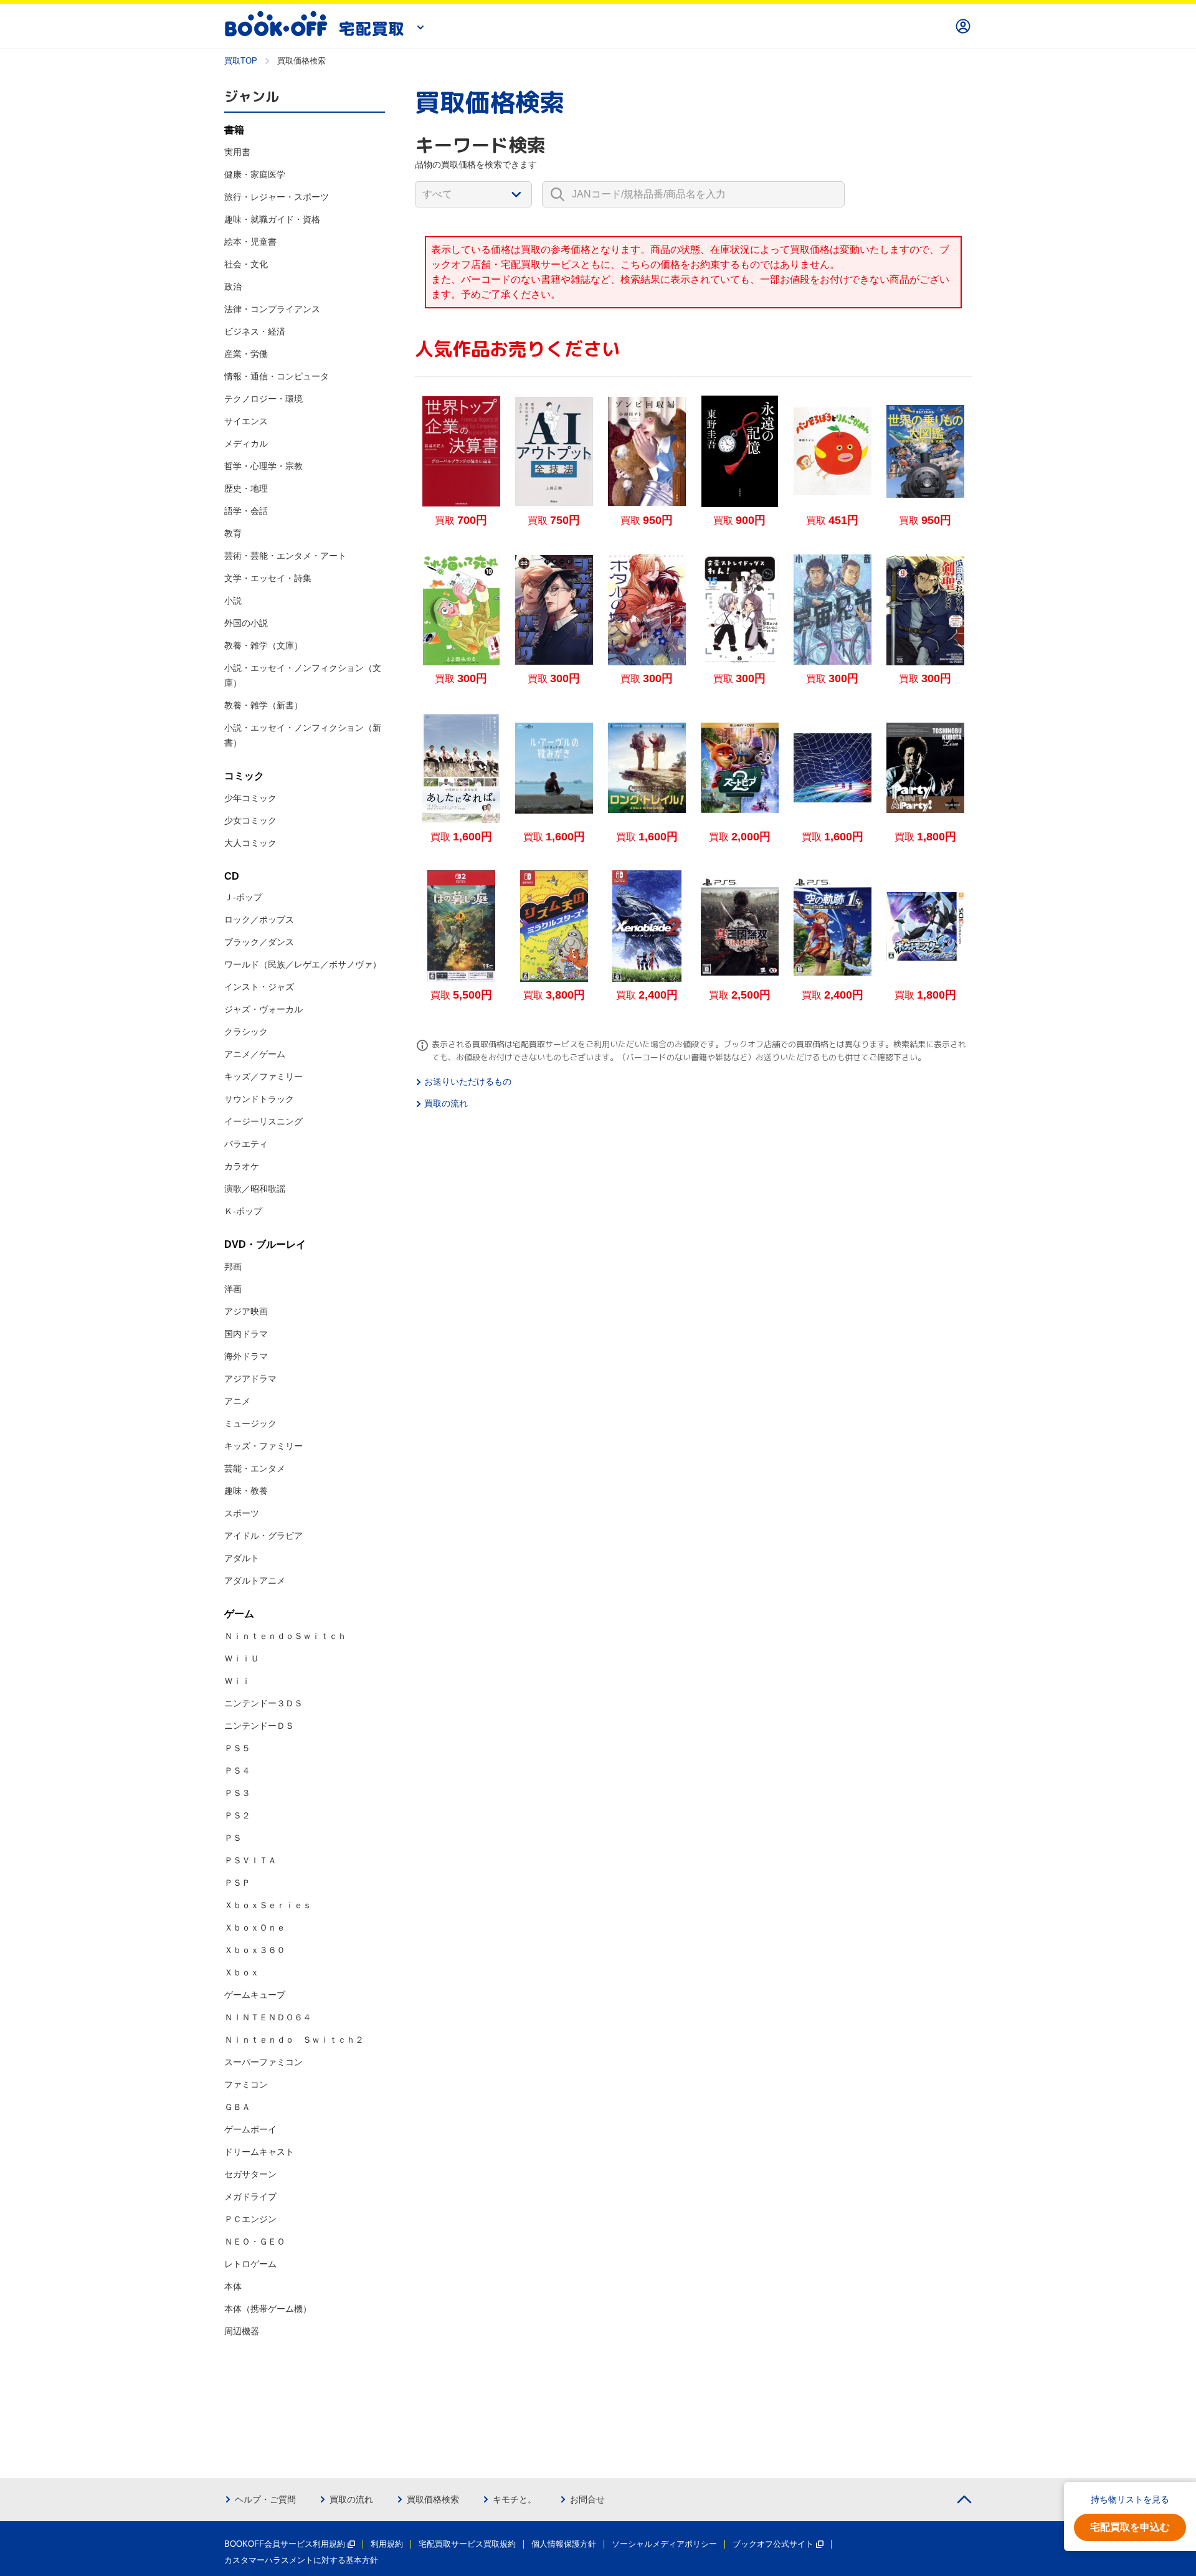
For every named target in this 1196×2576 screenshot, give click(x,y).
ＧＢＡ (237, 2107)
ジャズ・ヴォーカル (263, 1009)
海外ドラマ (246, 1356)
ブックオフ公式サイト (773, 2544)
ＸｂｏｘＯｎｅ (255, 1927)
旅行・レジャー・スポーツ (277, 197)
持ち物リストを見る (1130, 2499)
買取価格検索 (433, 2499)
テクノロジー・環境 (263, 399)
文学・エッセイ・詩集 (268, 578)
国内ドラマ (246, 1334)
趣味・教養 (246, 1491)
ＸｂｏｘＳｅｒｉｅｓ (268, 1905)
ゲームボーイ (250, 2129)
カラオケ (242, 1166)
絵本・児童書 (250, 242)
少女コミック (250, 820)
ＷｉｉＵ (242, 1658)
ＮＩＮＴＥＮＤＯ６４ (268, 2017)
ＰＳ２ (237, 1815)
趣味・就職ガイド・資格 (272, 219)
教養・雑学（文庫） (263, 645)
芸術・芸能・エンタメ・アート (285, 556)
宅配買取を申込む (1130, 2527)
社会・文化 (246, 264)
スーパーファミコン (263, 2062)
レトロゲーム (250, 2264)
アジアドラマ (250, 1379)
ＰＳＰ (237, 1883)
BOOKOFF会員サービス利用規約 (285, 2544)
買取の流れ (446, 1103)
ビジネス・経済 (255, 331)
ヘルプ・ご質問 (265, 2499)
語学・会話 (246, 511)
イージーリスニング (263, 1121)
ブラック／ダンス (259, 942)
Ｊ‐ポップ (243, 897)
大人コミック (250, 843)
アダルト (242, 1558)
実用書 (237, 152)
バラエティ (246, 1144)
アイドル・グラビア (263, 1536)
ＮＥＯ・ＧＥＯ (255, 2241)
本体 (233, 2286)
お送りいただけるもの (468, 1081)
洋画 (233, 1289)
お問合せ (587, 2499)
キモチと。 (515, 2499)
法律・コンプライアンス (272, 309)
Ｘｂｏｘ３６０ (255, 1950)
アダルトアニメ (255, 1580)
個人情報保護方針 (564, 2544)
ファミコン (246, 2084)
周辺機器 (242, 2331)
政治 (233, 287)
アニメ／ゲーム (255, 1054)
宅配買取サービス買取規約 (467, 2544)
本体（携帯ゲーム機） (268, 2309)
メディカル (246, 444)
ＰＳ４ (237, 1770)
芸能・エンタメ (255, 1468)
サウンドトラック (259, 1099)
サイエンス (246, 421)
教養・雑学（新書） (263, 705)
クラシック (246, 1032)
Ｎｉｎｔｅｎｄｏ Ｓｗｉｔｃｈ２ (294, 2040)
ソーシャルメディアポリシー (664, 2544)
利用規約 (387, 2544)
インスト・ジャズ (259, 987)
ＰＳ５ (237, 1748)
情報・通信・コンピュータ (277, 376)
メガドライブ (250, 2197)
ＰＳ (233, 1838)
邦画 (233, 1267)
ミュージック (250, 1423)
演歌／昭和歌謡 (255, 1189)
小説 (233, 601)
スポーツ (242, 1513)
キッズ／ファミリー (263, 1077)
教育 (233, 533)
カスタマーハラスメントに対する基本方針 (301, 2560)
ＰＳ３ (237, 1793)
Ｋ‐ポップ (243, 1211)
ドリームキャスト (259, 2152)
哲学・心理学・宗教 (263, 466)
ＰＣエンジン (250, 2219)
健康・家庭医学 (255, 174)
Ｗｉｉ (237, 1681)
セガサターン (250, 2174)
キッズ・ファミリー (263, 1446)
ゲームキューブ (255, 1995)
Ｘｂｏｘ (242, 1972)
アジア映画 (246, 1311)
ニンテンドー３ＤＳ (263, 1703)
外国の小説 (246, 623)
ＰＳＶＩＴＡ (250, 1860)
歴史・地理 (246, 488)
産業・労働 (246, 354)
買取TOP (241, 61)
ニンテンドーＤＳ (259, 1726)
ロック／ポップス (259, 920)
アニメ (237, 1401)
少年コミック (250, 798)
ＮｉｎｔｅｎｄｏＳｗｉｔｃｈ (285, 1636)
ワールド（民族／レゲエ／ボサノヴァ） (303, 964)
